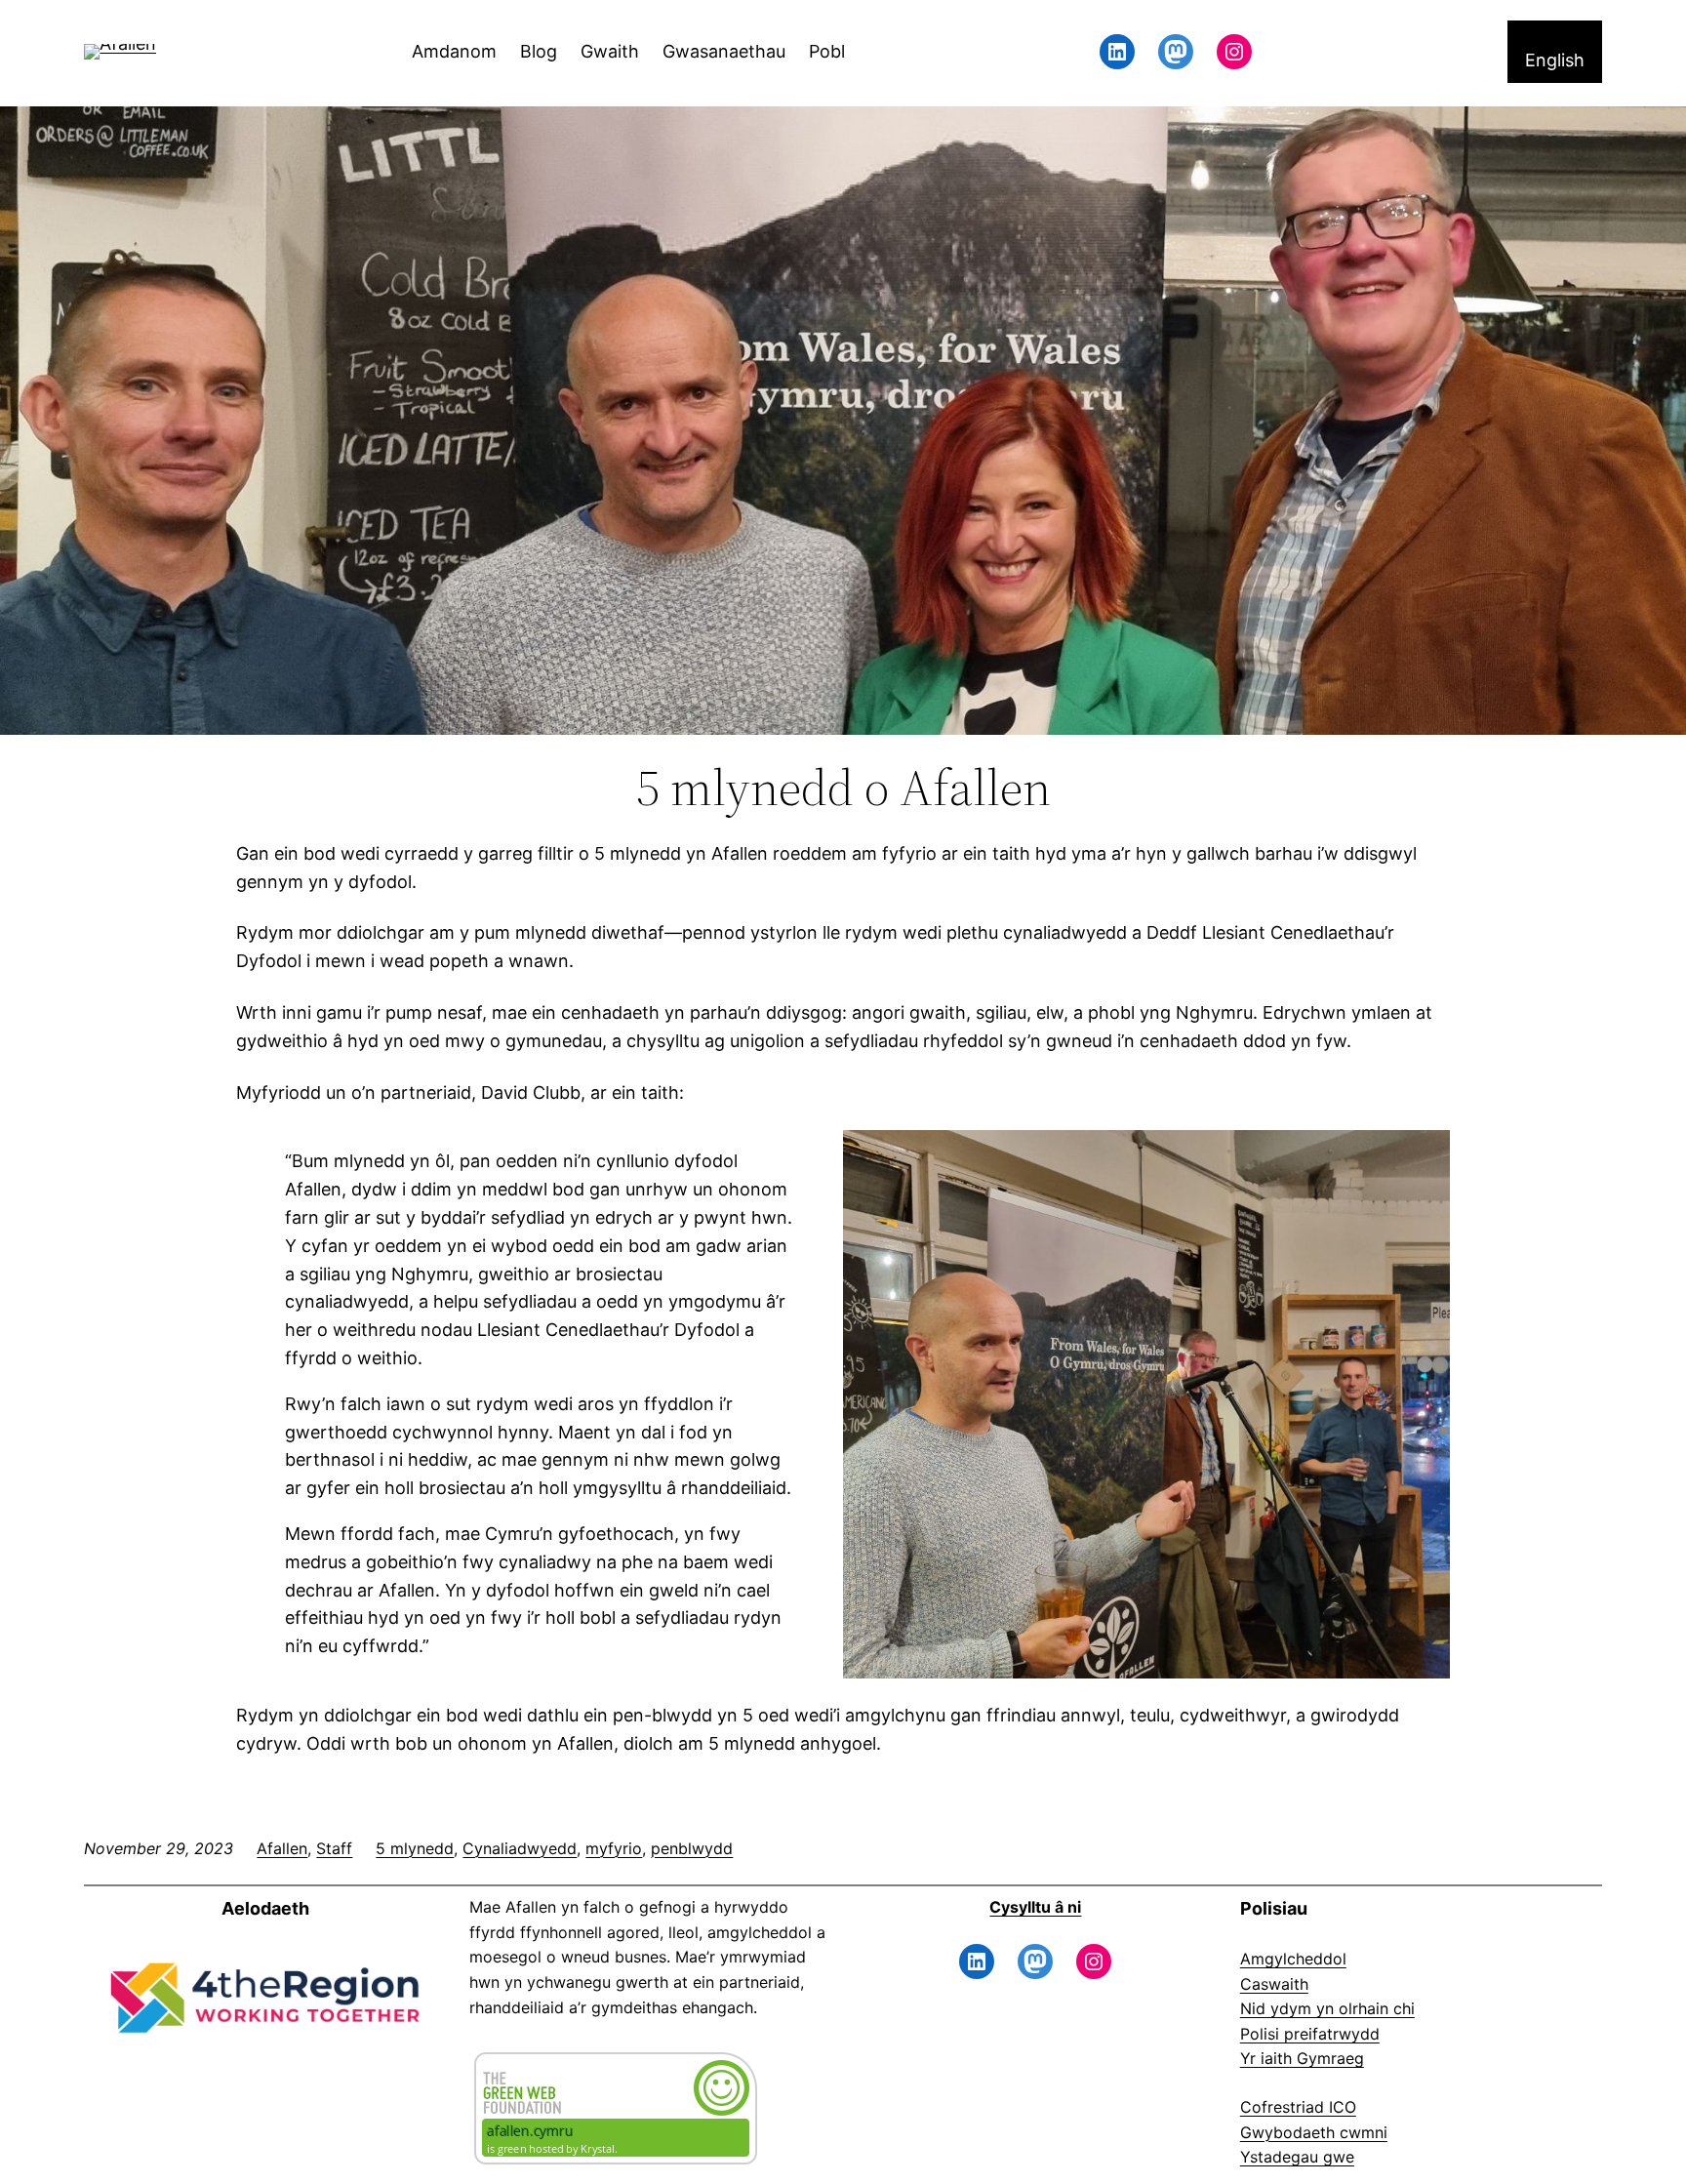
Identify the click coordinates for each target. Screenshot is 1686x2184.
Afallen (282, 1848)
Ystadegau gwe (1297, 2157)
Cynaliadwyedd (520, 1848)
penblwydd (692, 1848)
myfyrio (614, 1848)
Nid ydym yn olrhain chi (1327, 2008)
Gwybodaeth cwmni (1314, 2132)
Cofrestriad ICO (1298, 2107)
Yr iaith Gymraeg (1302, 2058)
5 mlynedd (415, 1848)
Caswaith (1274, 1984)
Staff (334, 1848)
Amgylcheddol (1293, 1959)
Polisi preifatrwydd (1310, 2034)
